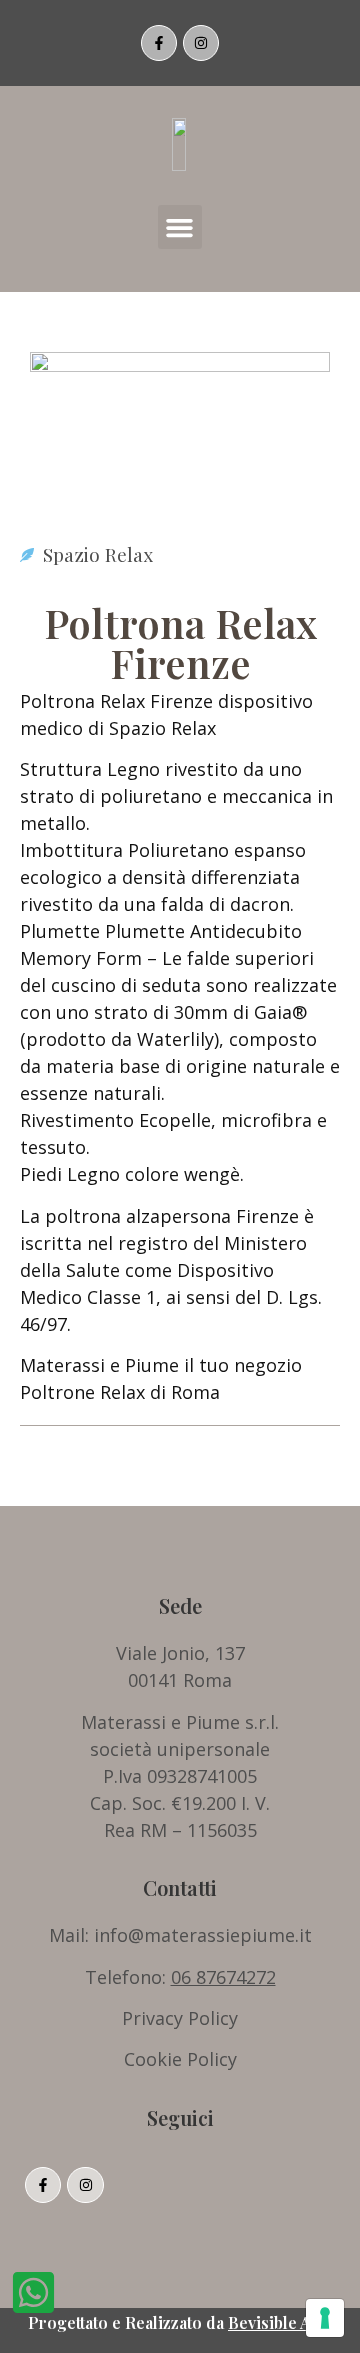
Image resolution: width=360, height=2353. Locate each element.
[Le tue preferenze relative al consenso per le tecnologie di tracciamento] (325, 2318)
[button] (180, 227)
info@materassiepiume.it (203, 1935)
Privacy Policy (180, 2018)
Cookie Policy (180, 2059)
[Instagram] (201, 43)
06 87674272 (223, 1977)
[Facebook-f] (159, 43)
